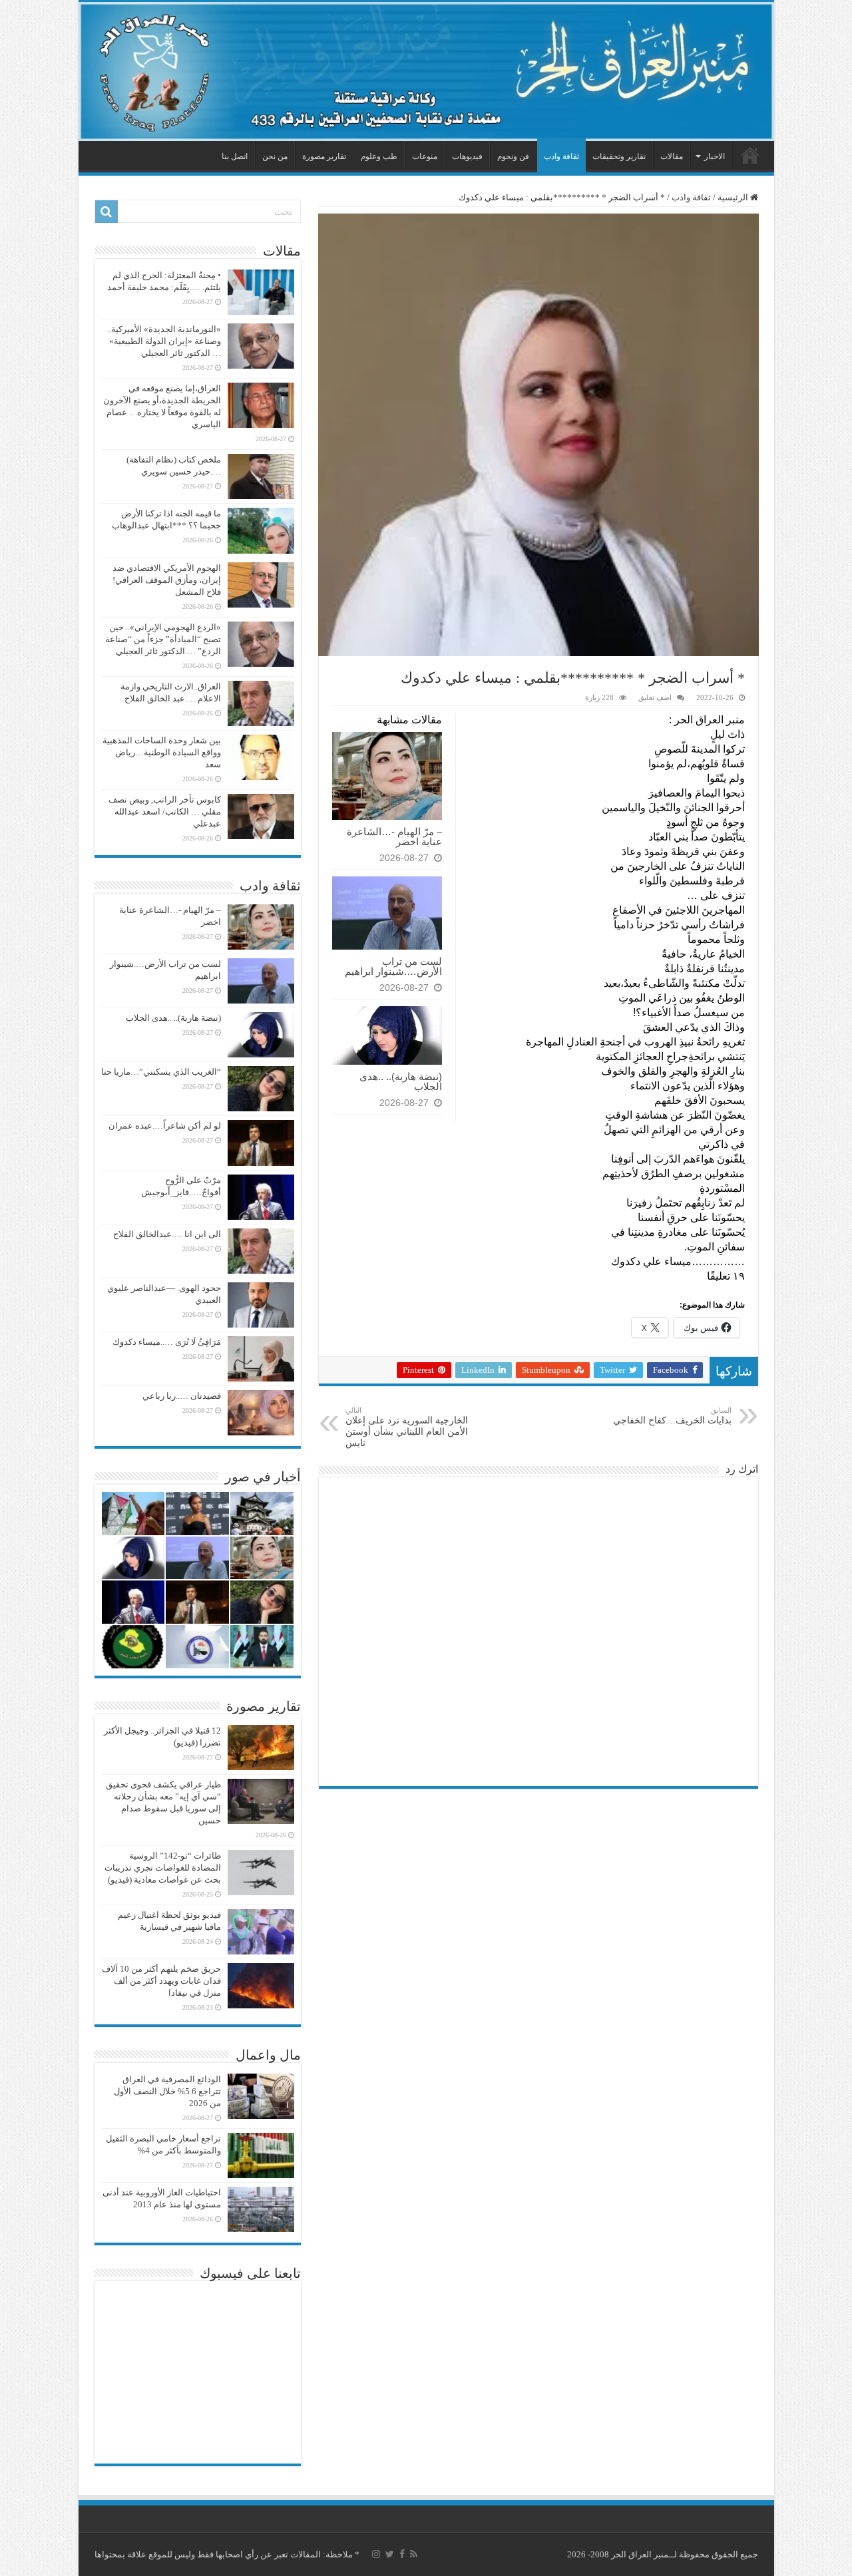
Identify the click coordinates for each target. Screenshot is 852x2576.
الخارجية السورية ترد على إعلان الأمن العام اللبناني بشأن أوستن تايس (407, 1427)
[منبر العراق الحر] (426, 72)
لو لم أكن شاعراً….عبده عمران (165, 1126)
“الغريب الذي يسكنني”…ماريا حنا (161, 1072)
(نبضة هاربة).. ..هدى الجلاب (401, 1081)
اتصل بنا (235, 156)
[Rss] (414, 2554)
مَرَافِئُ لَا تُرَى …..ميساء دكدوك (167, 1342)
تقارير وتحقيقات (619, 156)
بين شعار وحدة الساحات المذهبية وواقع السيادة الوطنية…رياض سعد (162, 752)
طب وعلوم (379, 156)
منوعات (425, 156)
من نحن (275, 156)
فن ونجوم (513, 156)
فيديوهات (467, 156)
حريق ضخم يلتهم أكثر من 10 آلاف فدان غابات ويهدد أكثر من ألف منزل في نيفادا (161, 1981)
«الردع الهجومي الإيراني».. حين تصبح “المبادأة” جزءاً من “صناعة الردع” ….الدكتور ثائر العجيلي (163, 639)
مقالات (672, 156)
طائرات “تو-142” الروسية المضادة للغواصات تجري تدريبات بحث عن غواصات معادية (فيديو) (163, 1868)
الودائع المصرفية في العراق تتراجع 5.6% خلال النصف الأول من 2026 (167, 2091)
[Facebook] (402, 2554)
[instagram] (376, 2554)
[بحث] (106, 212)
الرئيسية (750, 155)
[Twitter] (390, 2554)
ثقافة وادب (561, 156)
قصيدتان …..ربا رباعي (182, 1396)
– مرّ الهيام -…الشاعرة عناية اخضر (394, 836)
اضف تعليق (655, 697)
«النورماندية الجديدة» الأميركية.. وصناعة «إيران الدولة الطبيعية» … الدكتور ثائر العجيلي (164, 341)
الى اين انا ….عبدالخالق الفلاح (167, 1234)
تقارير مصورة (324, 156)
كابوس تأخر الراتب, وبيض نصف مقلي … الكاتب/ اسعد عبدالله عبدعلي (165, 812)
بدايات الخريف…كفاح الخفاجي (672, 1416)
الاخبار (715, 156)
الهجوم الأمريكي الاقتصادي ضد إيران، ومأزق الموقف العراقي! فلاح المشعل (167, 580)
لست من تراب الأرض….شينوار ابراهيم (393, 966)
